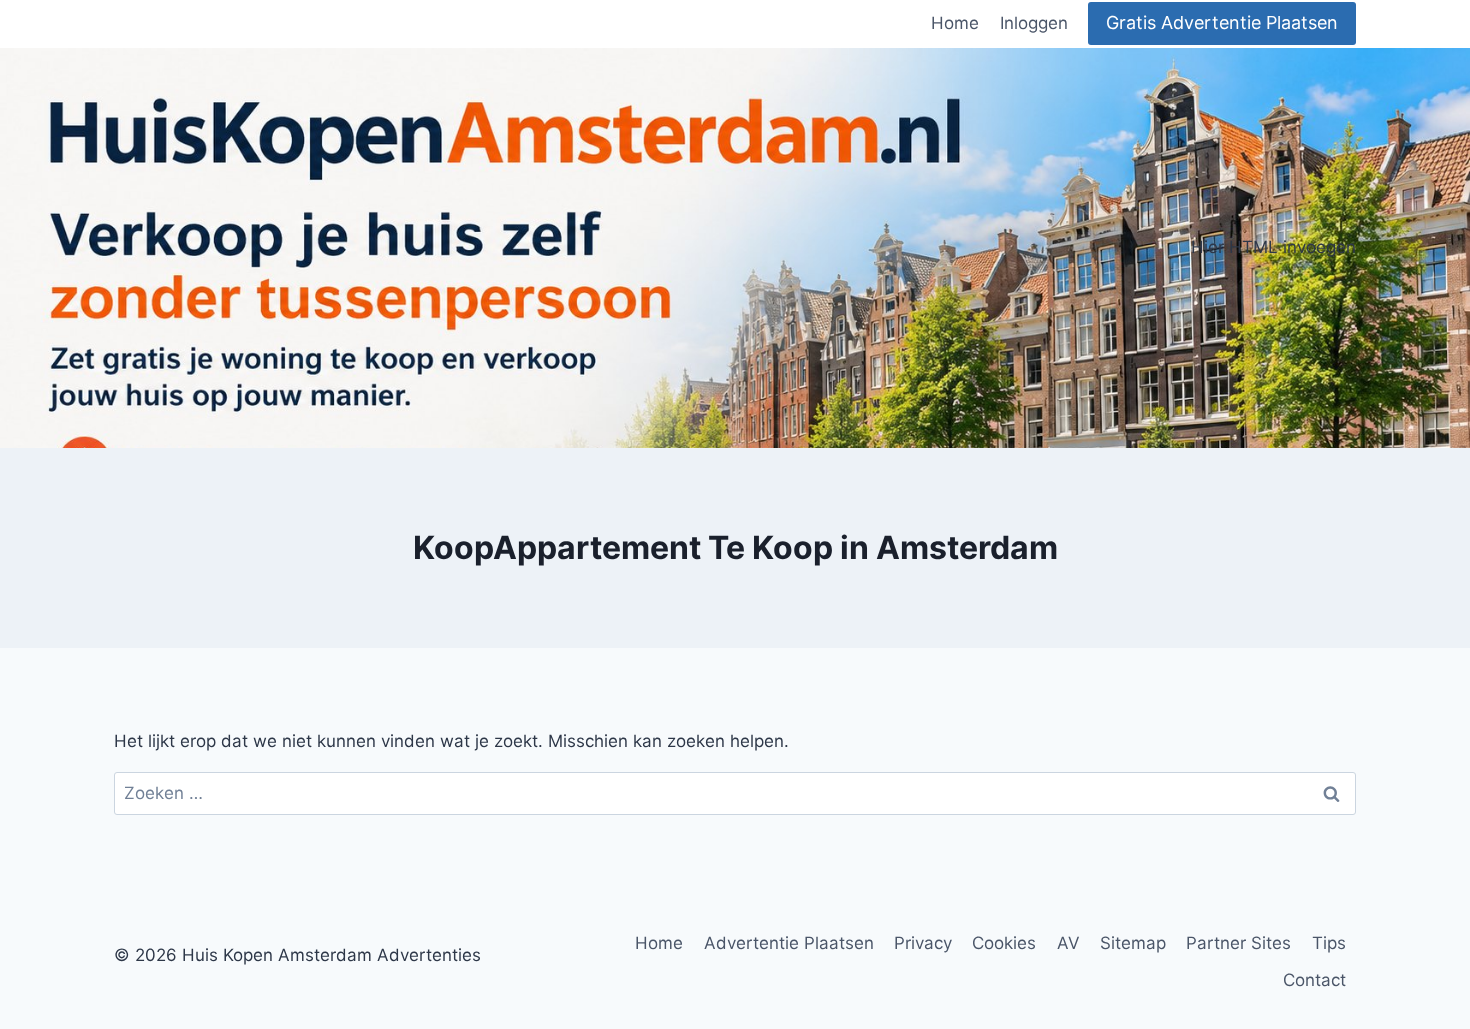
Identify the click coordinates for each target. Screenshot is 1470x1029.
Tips (1329, 943)
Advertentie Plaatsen (789, 943)
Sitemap (1133, 943)
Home (955, 23)
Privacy (923, 943)
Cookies (1004, 943)
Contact (1314, 980)
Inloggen (1034, 23)
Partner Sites (1238, 943)
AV (1068, 943)
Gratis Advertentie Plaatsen (1222, 22)
